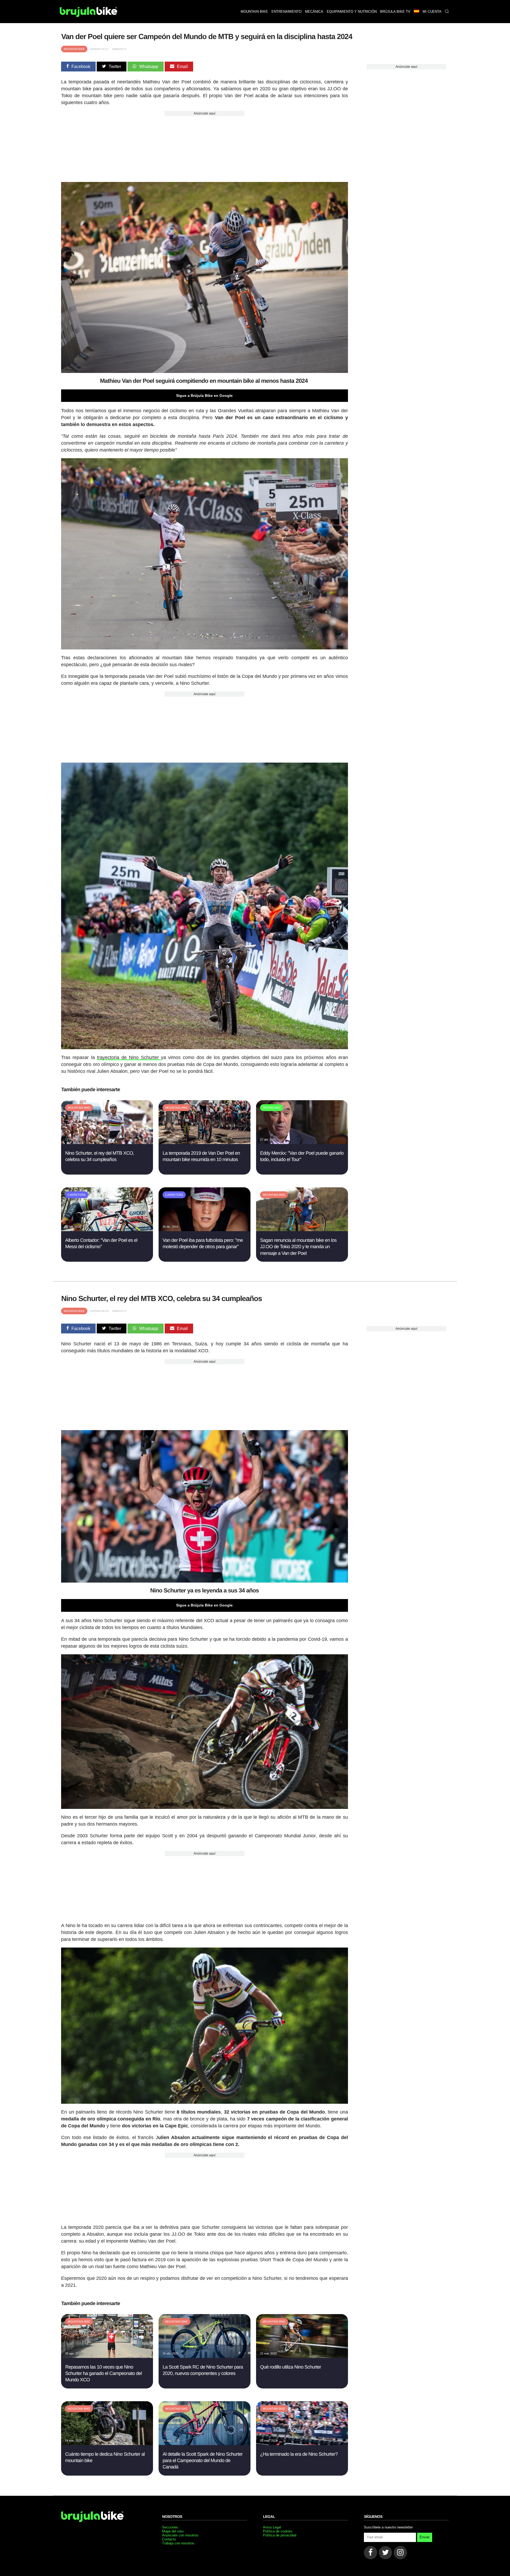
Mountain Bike (74, 49)
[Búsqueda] (447, 12)
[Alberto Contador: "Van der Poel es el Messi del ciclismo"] (107, 1230)
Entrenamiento (286, 12)
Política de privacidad (280, 2535)
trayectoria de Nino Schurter (129, 1057)
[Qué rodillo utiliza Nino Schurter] (302, 2356)
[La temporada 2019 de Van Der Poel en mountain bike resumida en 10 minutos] (204, 1143)
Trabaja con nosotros (178, 2543)
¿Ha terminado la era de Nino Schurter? (299, 2454)
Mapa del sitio (173, 2531)
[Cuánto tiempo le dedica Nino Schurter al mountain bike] (107, 2444)
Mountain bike (254, 12)
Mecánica (314, 12)
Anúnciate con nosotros (180, 2535)
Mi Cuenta (432, 12)
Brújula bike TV (395, 12)
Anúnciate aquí (205, 113)
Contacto (169, 2539)
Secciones (170, 2527)
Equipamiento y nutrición (352, 12)
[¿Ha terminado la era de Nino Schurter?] (302, 2444)
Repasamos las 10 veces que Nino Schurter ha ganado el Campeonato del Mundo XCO (103, 2373)
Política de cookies (278, 2531)
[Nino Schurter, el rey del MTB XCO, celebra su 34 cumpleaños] (107, 1143)
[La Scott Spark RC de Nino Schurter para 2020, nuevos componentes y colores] (204, 2356)
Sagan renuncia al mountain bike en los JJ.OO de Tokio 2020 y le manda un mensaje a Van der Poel (298, 1247)
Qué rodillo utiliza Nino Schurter (290, 2367)
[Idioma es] (416, 12)
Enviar (425, 2537)
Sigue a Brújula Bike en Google (204, 396)
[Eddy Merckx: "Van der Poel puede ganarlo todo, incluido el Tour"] (302, 1143)
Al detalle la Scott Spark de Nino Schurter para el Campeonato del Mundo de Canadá (203, 2461)
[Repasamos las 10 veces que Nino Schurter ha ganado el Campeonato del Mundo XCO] (107, 2356)
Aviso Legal (272, 2527)
